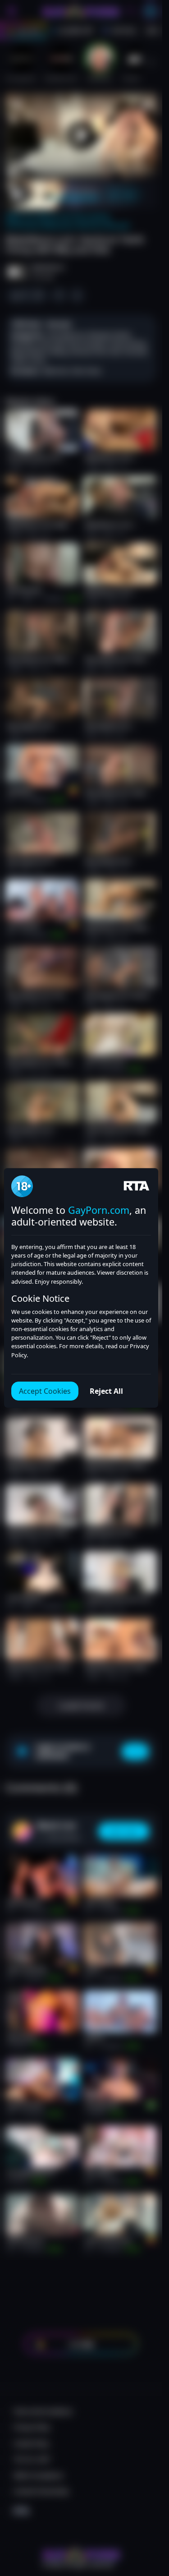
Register (81, 2554)
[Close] (148, 2524)
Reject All (106, 1391)
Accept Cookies (45, 1391)
